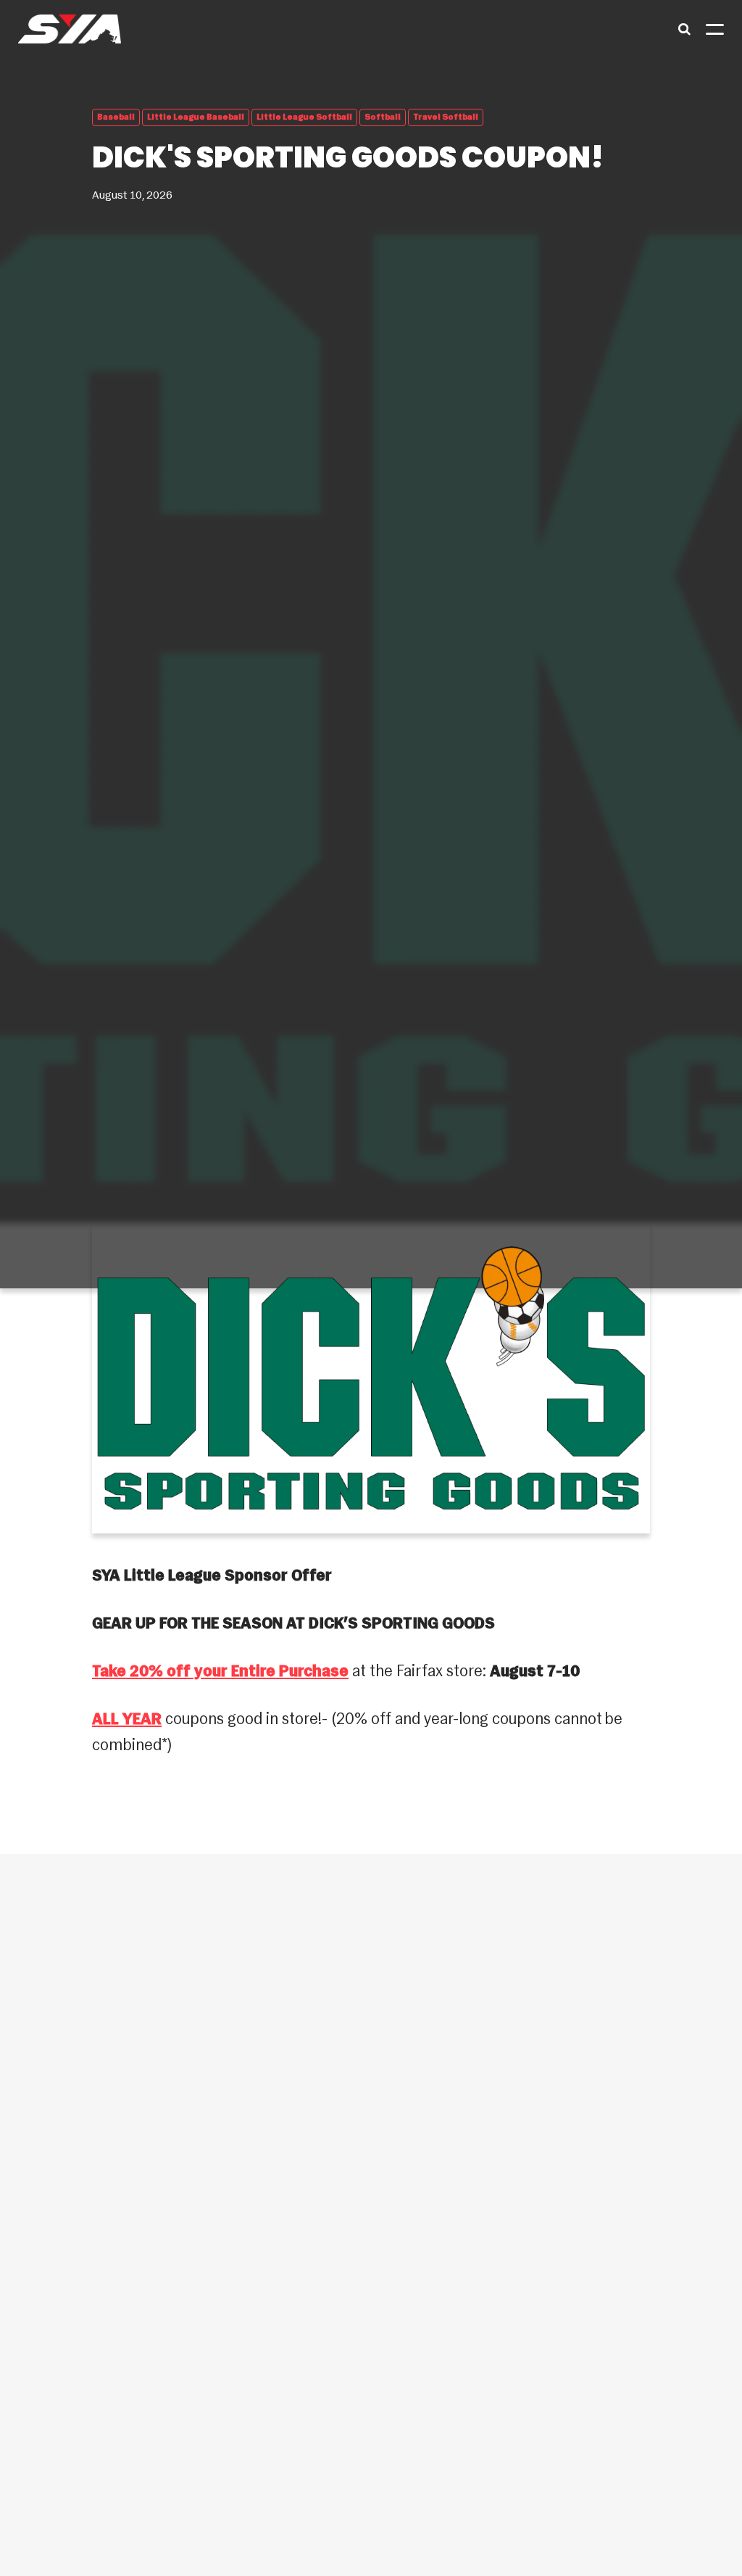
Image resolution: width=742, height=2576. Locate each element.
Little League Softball (304, 117)
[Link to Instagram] (103, 2380)
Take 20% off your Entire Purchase (220, 1672)
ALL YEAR (127, 1720)
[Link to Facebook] (54, 2380)
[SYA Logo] (70, 29)
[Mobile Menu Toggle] (715, 29)
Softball (383, 117)
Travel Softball (446, 117)
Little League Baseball (196, 117)
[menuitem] (371, 2081)
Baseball (116, 117)
